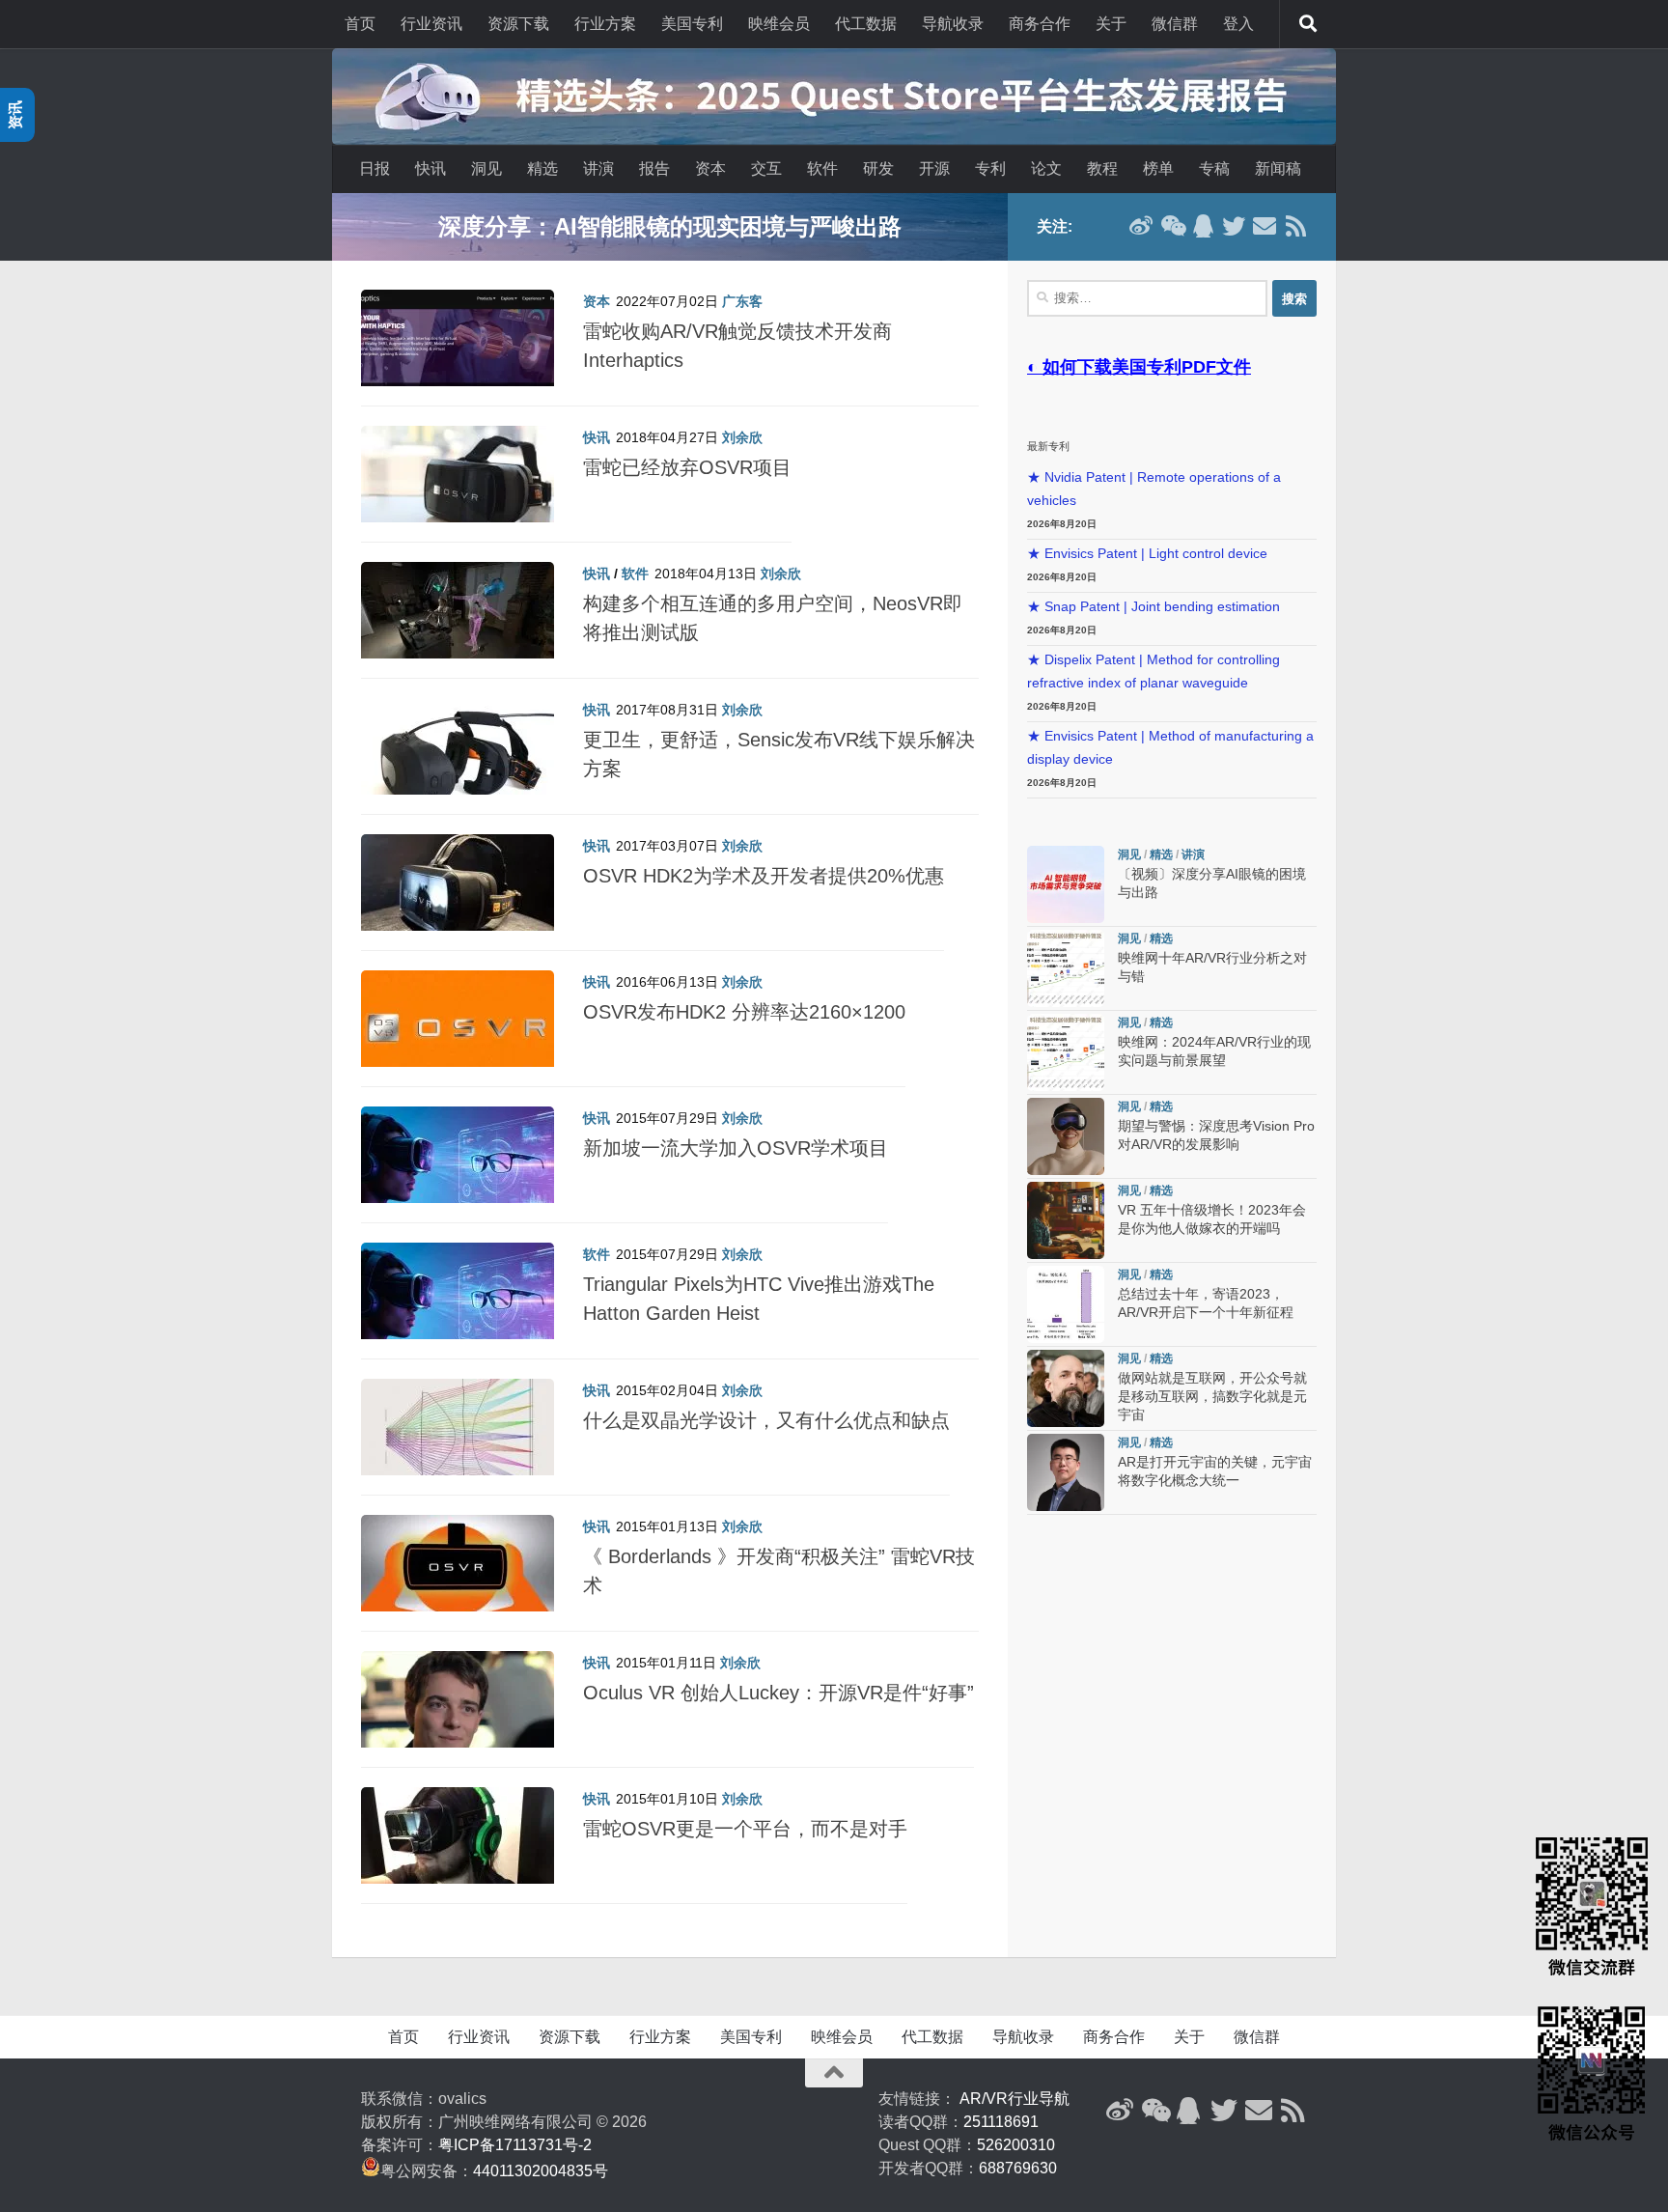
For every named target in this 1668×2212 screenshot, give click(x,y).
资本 (710, 168)
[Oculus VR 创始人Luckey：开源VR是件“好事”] (458, 1709)
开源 (934, 168)
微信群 (1175, 24)
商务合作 (1040, 24)
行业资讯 (431, 24)
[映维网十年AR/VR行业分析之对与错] (1066, 968)
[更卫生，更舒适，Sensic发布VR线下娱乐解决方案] (458, 756)
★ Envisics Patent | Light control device (1147, 554)
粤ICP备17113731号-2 (515, 2145)
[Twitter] (1234, 226)
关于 (1111, 24)
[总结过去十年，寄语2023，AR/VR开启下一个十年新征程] (1066, 1304)
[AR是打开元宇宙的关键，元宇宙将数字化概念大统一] (1066, 1472)
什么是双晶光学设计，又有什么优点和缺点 (766, 1420)
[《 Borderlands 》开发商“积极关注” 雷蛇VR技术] (458, 1573)
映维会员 (779, 24)
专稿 (1214, 168)
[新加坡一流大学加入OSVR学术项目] (458, 1164)
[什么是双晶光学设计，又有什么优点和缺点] (458, 1437)
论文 (1046, 168)
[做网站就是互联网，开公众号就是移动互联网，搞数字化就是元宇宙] (1066, 1388)
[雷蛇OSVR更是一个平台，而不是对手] (458, 1845)
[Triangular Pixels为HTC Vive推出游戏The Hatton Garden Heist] (458, 1301)
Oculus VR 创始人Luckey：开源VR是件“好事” (778, 1693)
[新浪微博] (1141, 226)
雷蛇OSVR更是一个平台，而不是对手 (745, 1829)
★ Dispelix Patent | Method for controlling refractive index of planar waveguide (1154, 672)
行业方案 (605, 24)
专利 (990, 168)
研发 (878, 168)
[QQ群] (1203, 226)
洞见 (486, 168)
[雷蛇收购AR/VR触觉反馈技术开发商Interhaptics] (458, 348)
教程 (1102, 168)
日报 (375, 168)
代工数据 (866, 24)
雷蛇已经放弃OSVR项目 (687, 467)
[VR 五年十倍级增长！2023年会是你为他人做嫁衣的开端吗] (1066, 1220)
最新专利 (1048, 446)
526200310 (1016, 2145)
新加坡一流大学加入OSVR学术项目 (736, 1148)
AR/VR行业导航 (1015, 2099)
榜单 (1158, 168)
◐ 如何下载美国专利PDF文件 (1139, 367)
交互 (766, 168)
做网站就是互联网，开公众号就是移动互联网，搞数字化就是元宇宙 (1212, 1397)
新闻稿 (1278, 168)
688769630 (1018, 2168)
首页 (360, 24)
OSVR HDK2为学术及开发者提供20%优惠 (764, 876)
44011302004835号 (541, 2171)
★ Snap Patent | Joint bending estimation (1154, 607)
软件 (822, 168)
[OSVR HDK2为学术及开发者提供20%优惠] (458, 892)
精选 (542, 168)
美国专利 (692, 24)
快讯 (431, 168)
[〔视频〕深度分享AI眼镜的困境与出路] (1066, 884)
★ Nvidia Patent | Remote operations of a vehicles (1154, 489)
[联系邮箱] (1265, 226)
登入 (1238, 24)
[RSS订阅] (1295, 226)
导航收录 (953, 24)
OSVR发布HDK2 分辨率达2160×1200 (744, 1012)
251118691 (1001, 2122)
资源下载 (518, 24)
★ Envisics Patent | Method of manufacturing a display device (1170, 748)
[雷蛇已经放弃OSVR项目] (458, 484)
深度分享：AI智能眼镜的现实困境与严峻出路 (670, 226)
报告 (654, 168)
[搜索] (1308, 24)
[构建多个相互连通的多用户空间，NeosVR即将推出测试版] (458, 620)
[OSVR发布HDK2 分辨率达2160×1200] (458, 1028)
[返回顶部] (834, 2073)
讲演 (598, 168)
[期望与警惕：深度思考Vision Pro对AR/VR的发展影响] (1066, 1136)
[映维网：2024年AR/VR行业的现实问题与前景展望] (1066, 1052)
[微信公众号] (1172, 226)
